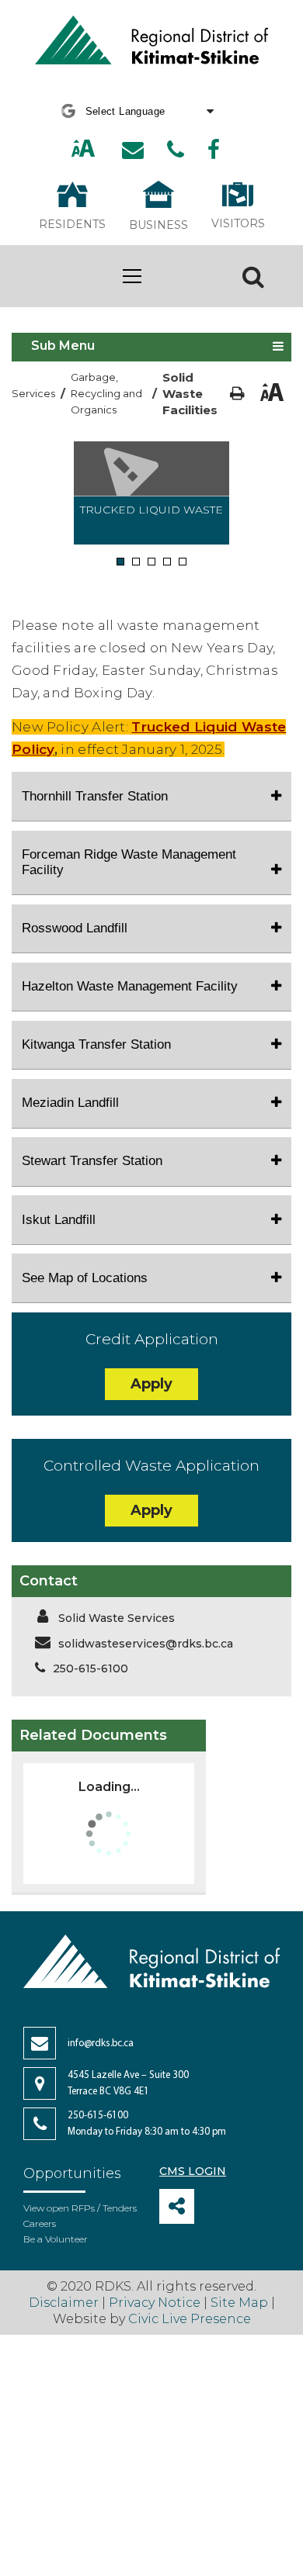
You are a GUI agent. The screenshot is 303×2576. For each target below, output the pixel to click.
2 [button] (136, 562)
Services (33, 393)
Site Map (239, 2303)
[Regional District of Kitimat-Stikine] (151, 42)
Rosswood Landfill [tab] (75, 928)
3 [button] (152, 562)
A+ (67, 149)
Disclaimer (65, 2303)
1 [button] (121, 562)
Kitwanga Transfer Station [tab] (96, 1044)
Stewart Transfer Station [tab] (92, 1161)
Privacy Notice (155, 2303)
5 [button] (183, 562)
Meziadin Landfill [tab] (70, 1103)
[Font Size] (83, 150)
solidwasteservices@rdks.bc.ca (146, 1644)
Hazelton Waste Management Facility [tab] (130, 986)
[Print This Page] (237, 394)
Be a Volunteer (56, 2239)
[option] (151, 493)
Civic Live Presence (190, 2319)
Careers (40, 2223)
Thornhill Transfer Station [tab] (95, 796)
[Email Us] (133, 150)
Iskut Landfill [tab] (59, 1220)
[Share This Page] (177, 2206)
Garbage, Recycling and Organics (106, 393)
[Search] (253, 276)
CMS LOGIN (193, 2171)
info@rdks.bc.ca (101, 2044)
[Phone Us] (176, 150)
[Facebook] (214, 150)
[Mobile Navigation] (132, 276)
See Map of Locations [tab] (85, 1278)
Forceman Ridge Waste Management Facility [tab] (129, 862)
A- (101, 149)
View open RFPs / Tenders (80, 2208)
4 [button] (167, 562)
